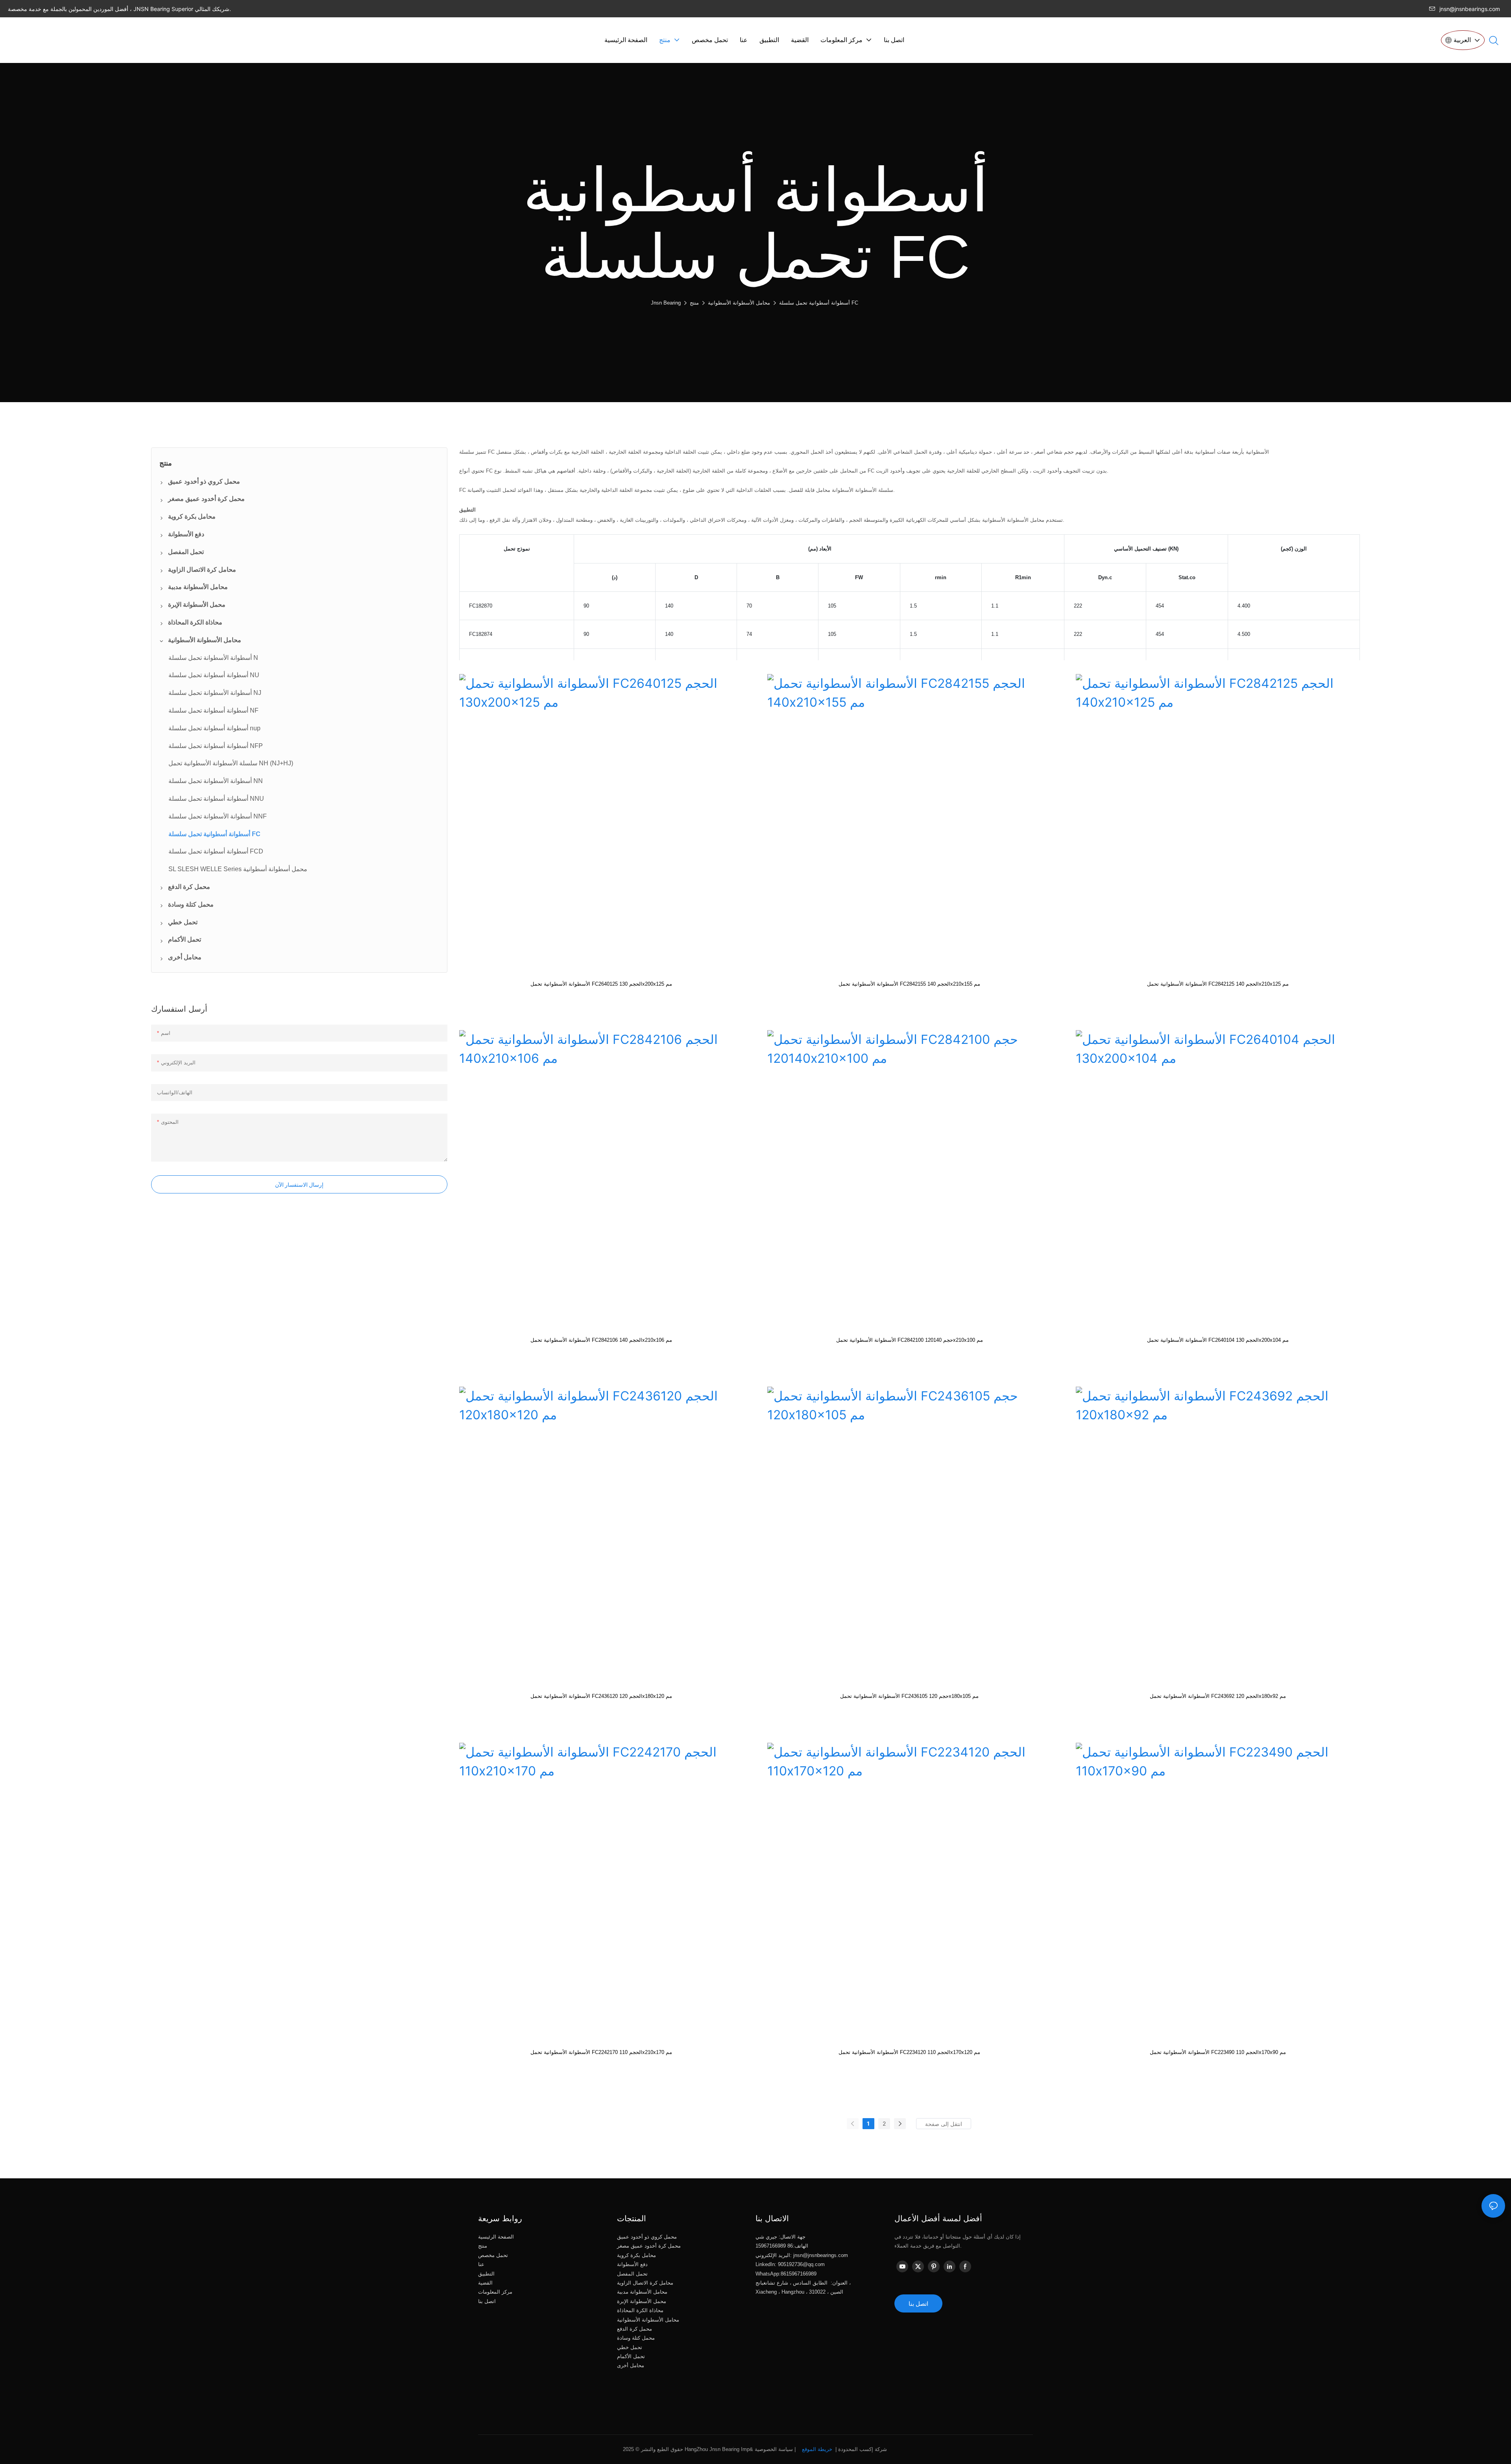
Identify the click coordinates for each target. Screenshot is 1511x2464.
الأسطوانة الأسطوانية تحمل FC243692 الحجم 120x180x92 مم (1218, 1696)
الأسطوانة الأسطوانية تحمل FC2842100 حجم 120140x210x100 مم (910, 1340)
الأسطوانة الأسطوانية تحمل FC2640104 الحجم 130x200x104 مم (1218, 1340)
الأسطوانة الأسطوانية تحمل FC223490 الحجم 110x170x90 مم (1218, 2052)
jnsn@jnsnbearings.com (1470, 9)
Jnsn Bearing (666, 303)
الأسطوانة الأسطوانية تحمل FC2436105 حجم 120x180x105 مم (909, 1696)
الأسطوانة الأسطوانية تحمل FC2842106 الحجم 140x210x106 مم (601, 1340)
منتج (694, 303)
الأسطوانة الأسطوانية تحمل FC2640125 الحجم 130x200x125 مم (601, 984)
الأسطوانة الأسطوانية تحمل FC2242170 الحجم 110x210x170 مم (601, 2052)
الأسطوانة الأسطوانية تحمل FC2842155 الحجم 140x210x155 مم (909, 984)
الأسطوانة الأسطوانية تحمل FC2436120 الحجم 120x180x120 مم (601, 1696)
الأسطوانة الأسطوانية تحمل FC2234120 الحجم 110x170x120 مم (909, 2052)
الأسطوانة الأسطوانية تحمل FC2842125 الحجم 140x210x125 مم (1218, 984)
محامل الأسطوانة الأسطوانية (739, 303)
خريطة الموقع (817, 2449)
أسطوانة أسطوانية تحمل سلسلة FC (819, 303)
